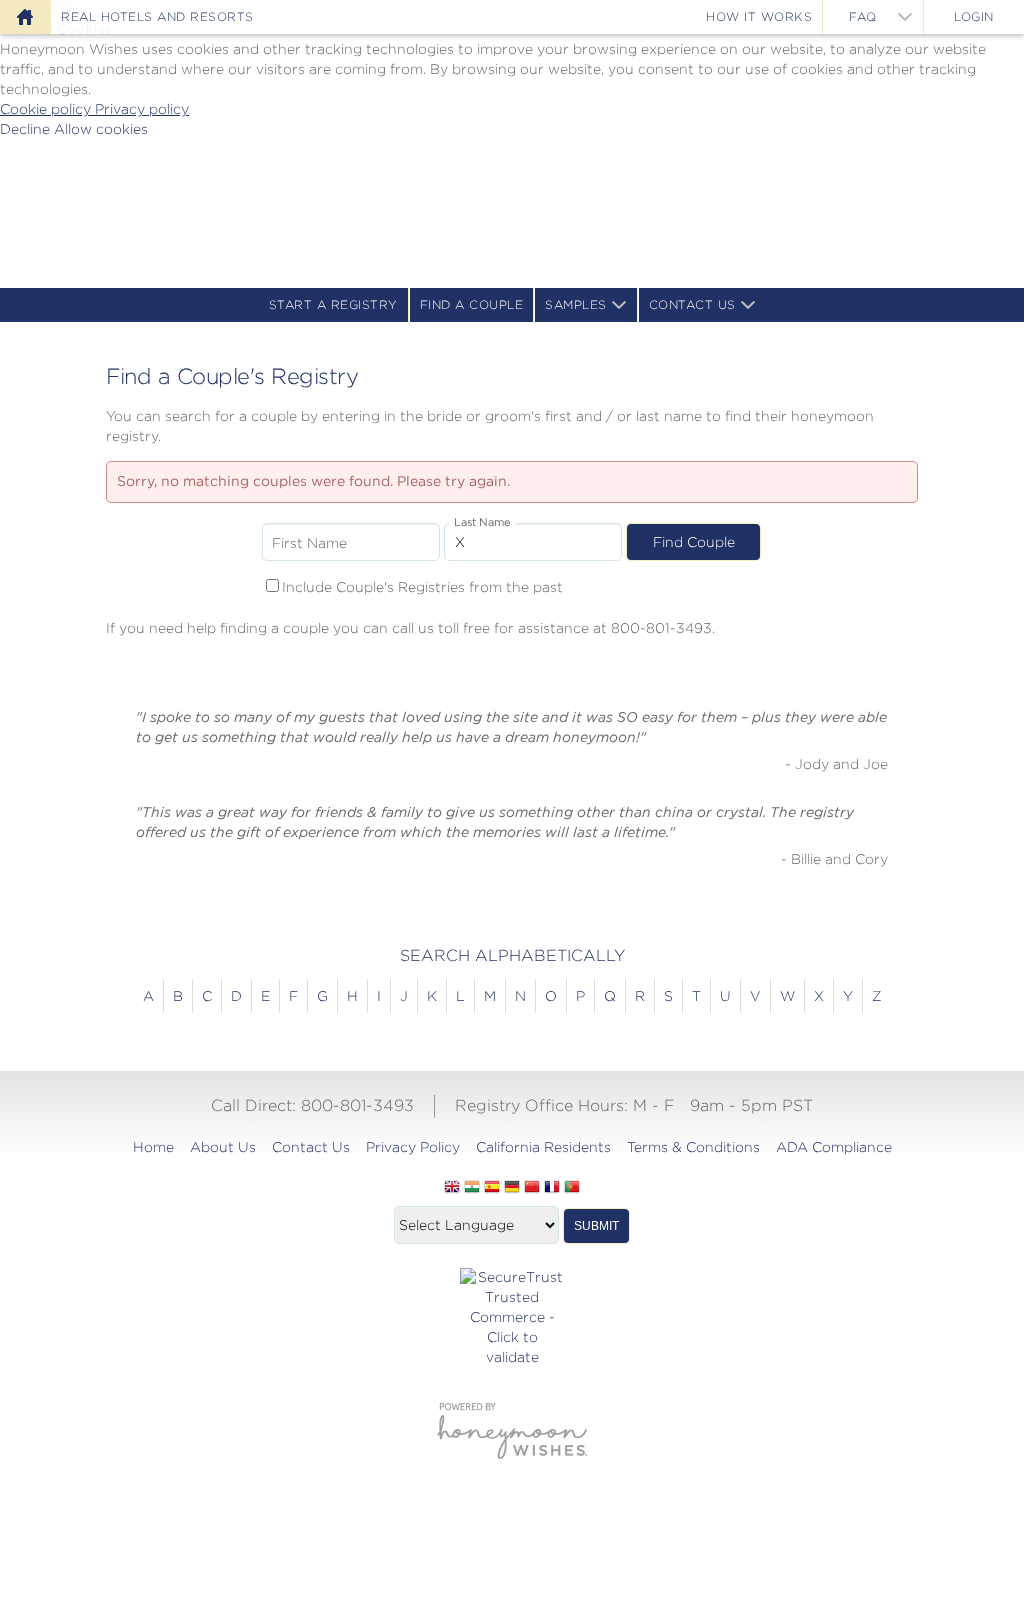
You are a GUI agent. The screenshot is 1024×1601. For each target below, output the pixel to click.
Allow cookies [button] (101, 129)
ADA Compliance (834, 1147)
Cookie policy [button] (47, 109)
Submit (596, 1226)
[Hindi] (472, 1188)
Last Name (482, 522)
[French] (552, 1188)
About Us (223, 1147)
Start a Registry (333, 304)
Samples (576, 304)
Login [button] (974, 16)
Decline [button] (27, 129)
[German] (512, 1188)
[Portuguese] (572, 1188)
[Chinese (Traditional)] (532, 1188)
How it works (759, 16)
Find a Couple (472, 304)
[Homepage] (25, 17)
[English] (452, 1188)
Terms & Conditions (693, 1147)
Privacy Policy (413, 1147)
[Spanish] (492, 1188)
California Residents (543, 1147)
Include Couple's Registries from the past (422, 587)
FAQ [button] (863, 16)
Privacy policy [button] (142, 109)
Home (153, 1147)
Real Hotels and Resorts (157, 16)
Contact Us (692, 304)
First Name (309, 543)
